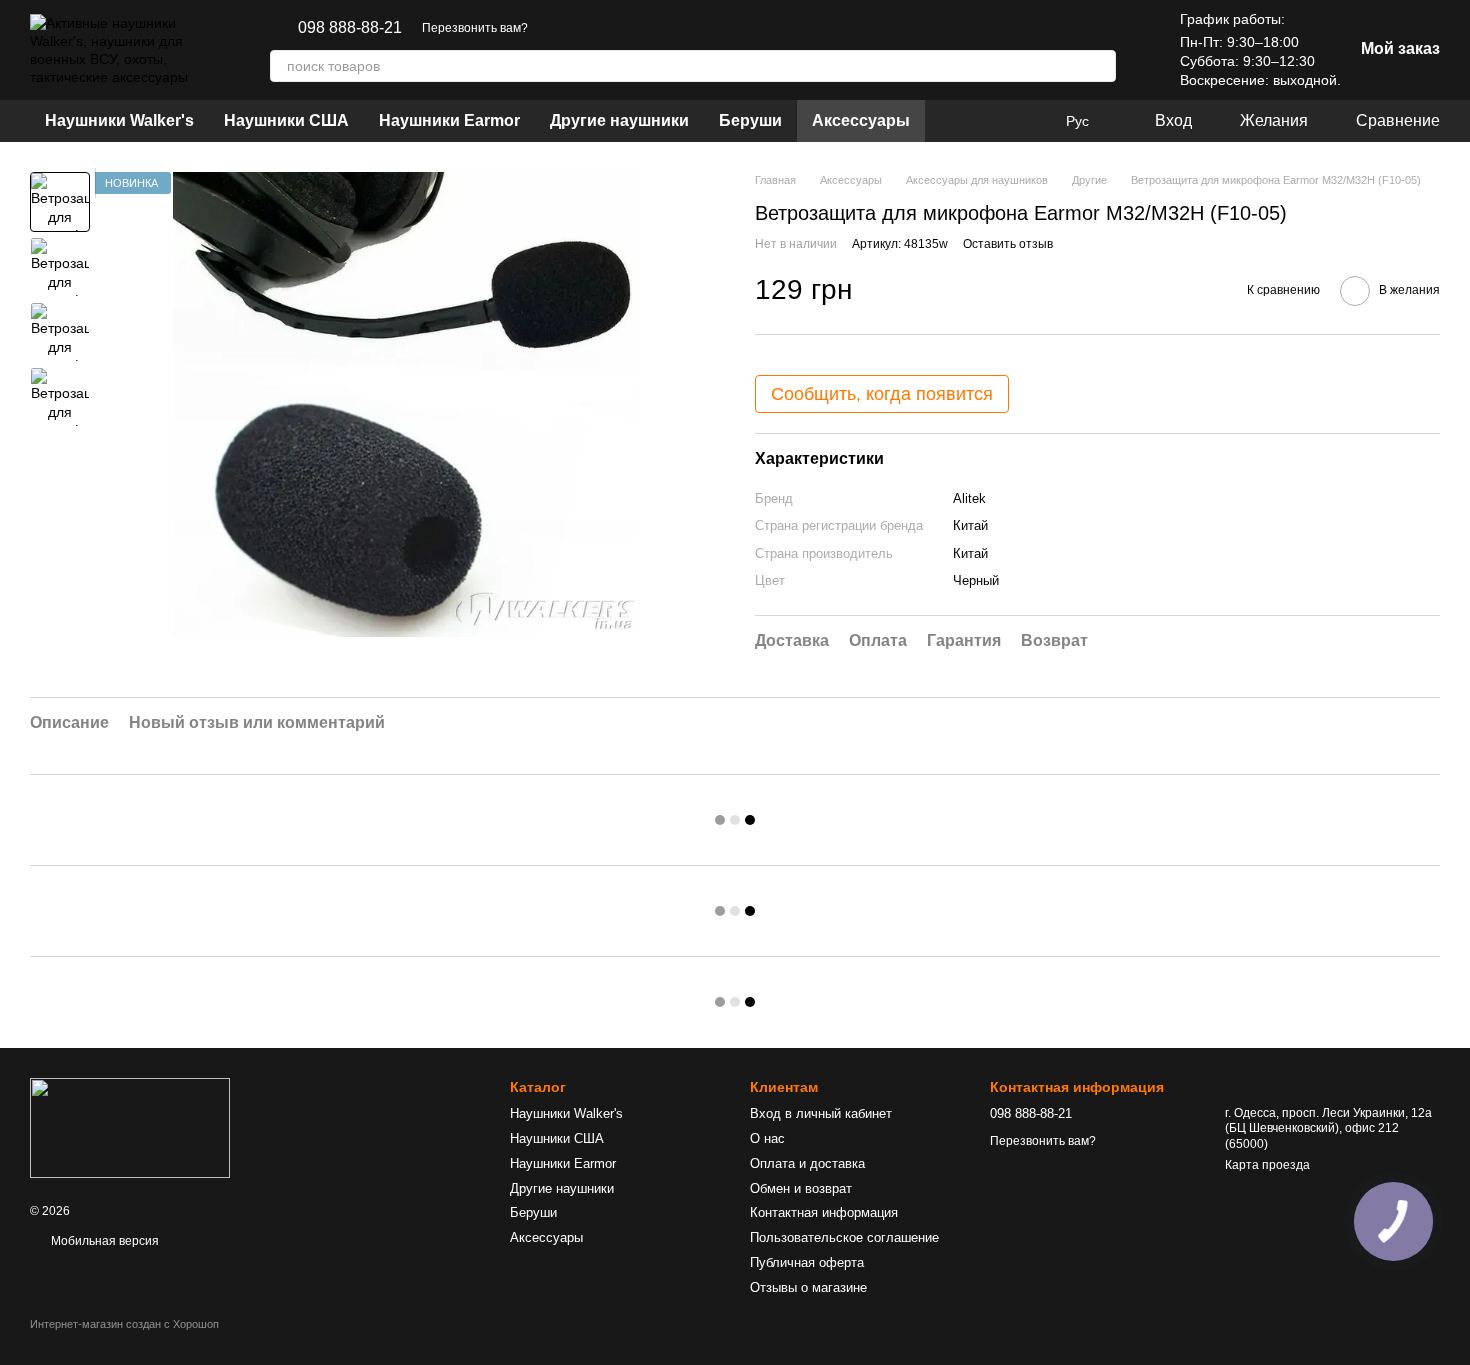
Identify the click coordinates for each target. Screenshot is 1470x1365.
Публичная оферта (807, 1262)
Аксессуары (861, 120)
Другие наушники (619, 120)
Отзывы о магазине (808, 1287)
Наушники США (286, 120)
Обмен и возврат (801, 1188)
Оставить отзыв (1008, 244)
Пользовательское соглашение (844, 1237)
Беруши (750, 120)
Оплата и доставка (807, 1163)
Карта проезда (1267, 1165)
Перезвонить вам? (475, 28)
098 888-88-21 (350, 28)
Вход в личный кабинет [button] (821, 1113)
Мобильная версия (103, 1241)
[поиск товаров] (1100, 66)
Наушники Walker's (119, 120)
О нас (767, 1138)
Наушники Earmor (449, 120)
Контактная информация (824, 1212)
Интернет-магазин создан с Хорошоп (124, 1324)
